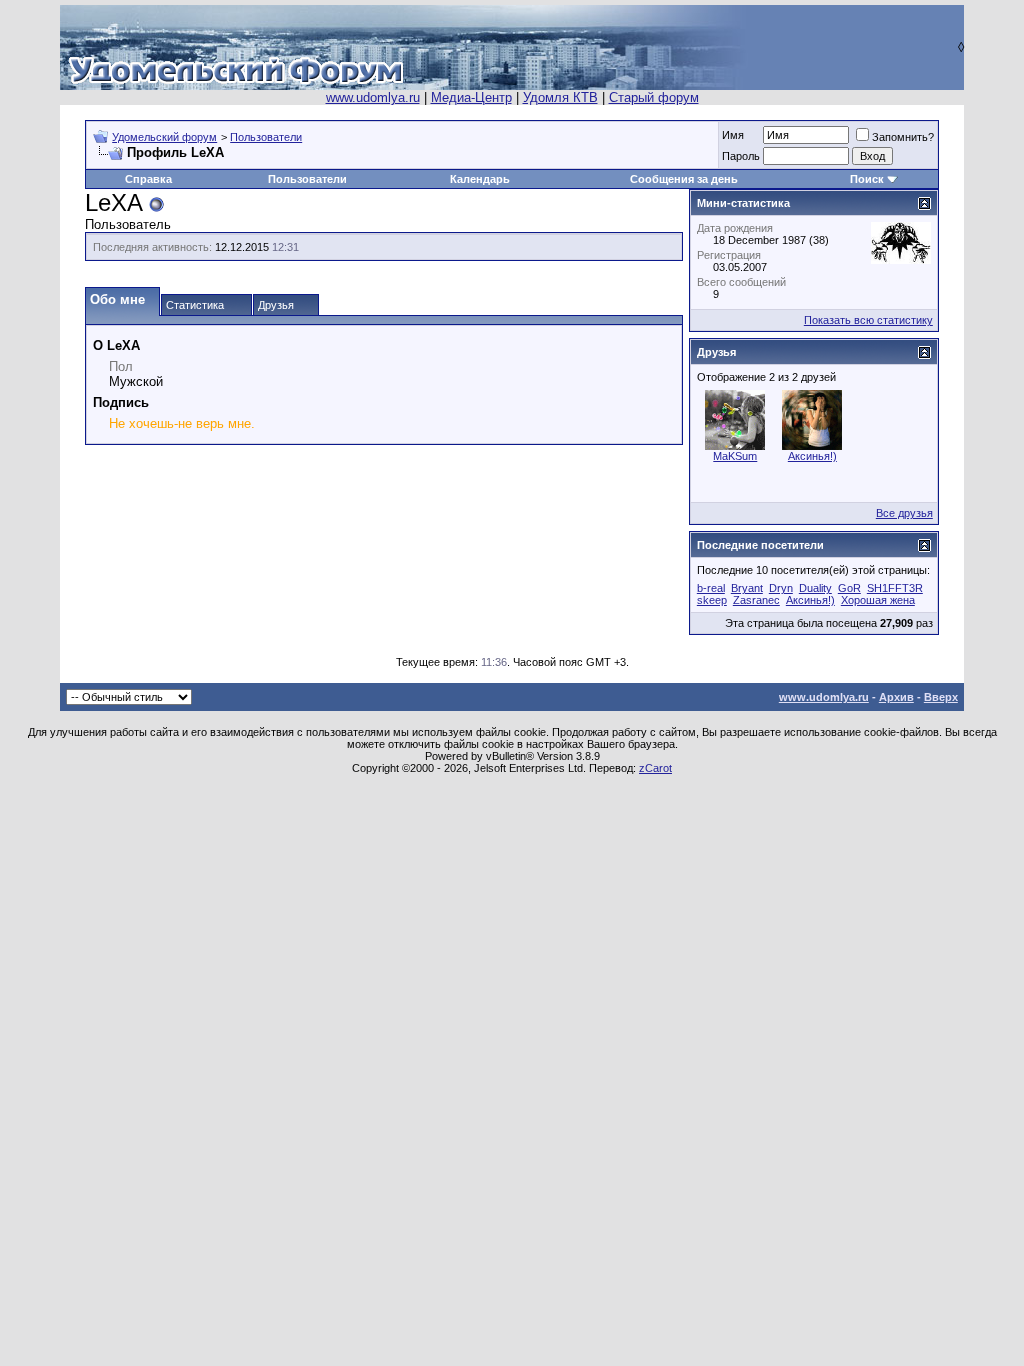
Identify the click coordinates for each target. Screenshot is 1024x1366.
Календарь (480, 179)
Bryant (747, 588)
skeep (712, 600)
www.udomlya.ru (373, 97)
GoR (849, 588)
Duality (815, 588)
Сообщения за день (684, 179)
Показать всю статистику (868, 320)
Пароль (741, 156)
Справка (148, 179)
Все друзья (904, 513)
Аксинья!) (812, 456)
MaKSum (735, 456)
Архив (896, 697)
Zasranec (756, 600)
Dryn (781, 588)
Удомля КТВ (560, 97)
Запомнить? (903, 137)
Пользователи (266, 137)
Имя (733, 135)
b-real (711, 588)
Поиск (867, 179)
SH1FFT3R (895, 588)
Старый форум (654, 97)
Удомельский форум (164, 137)
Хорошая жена (878, 600)
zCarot (655, 768)
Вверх (941, 697)
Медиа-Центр (471, 97)
